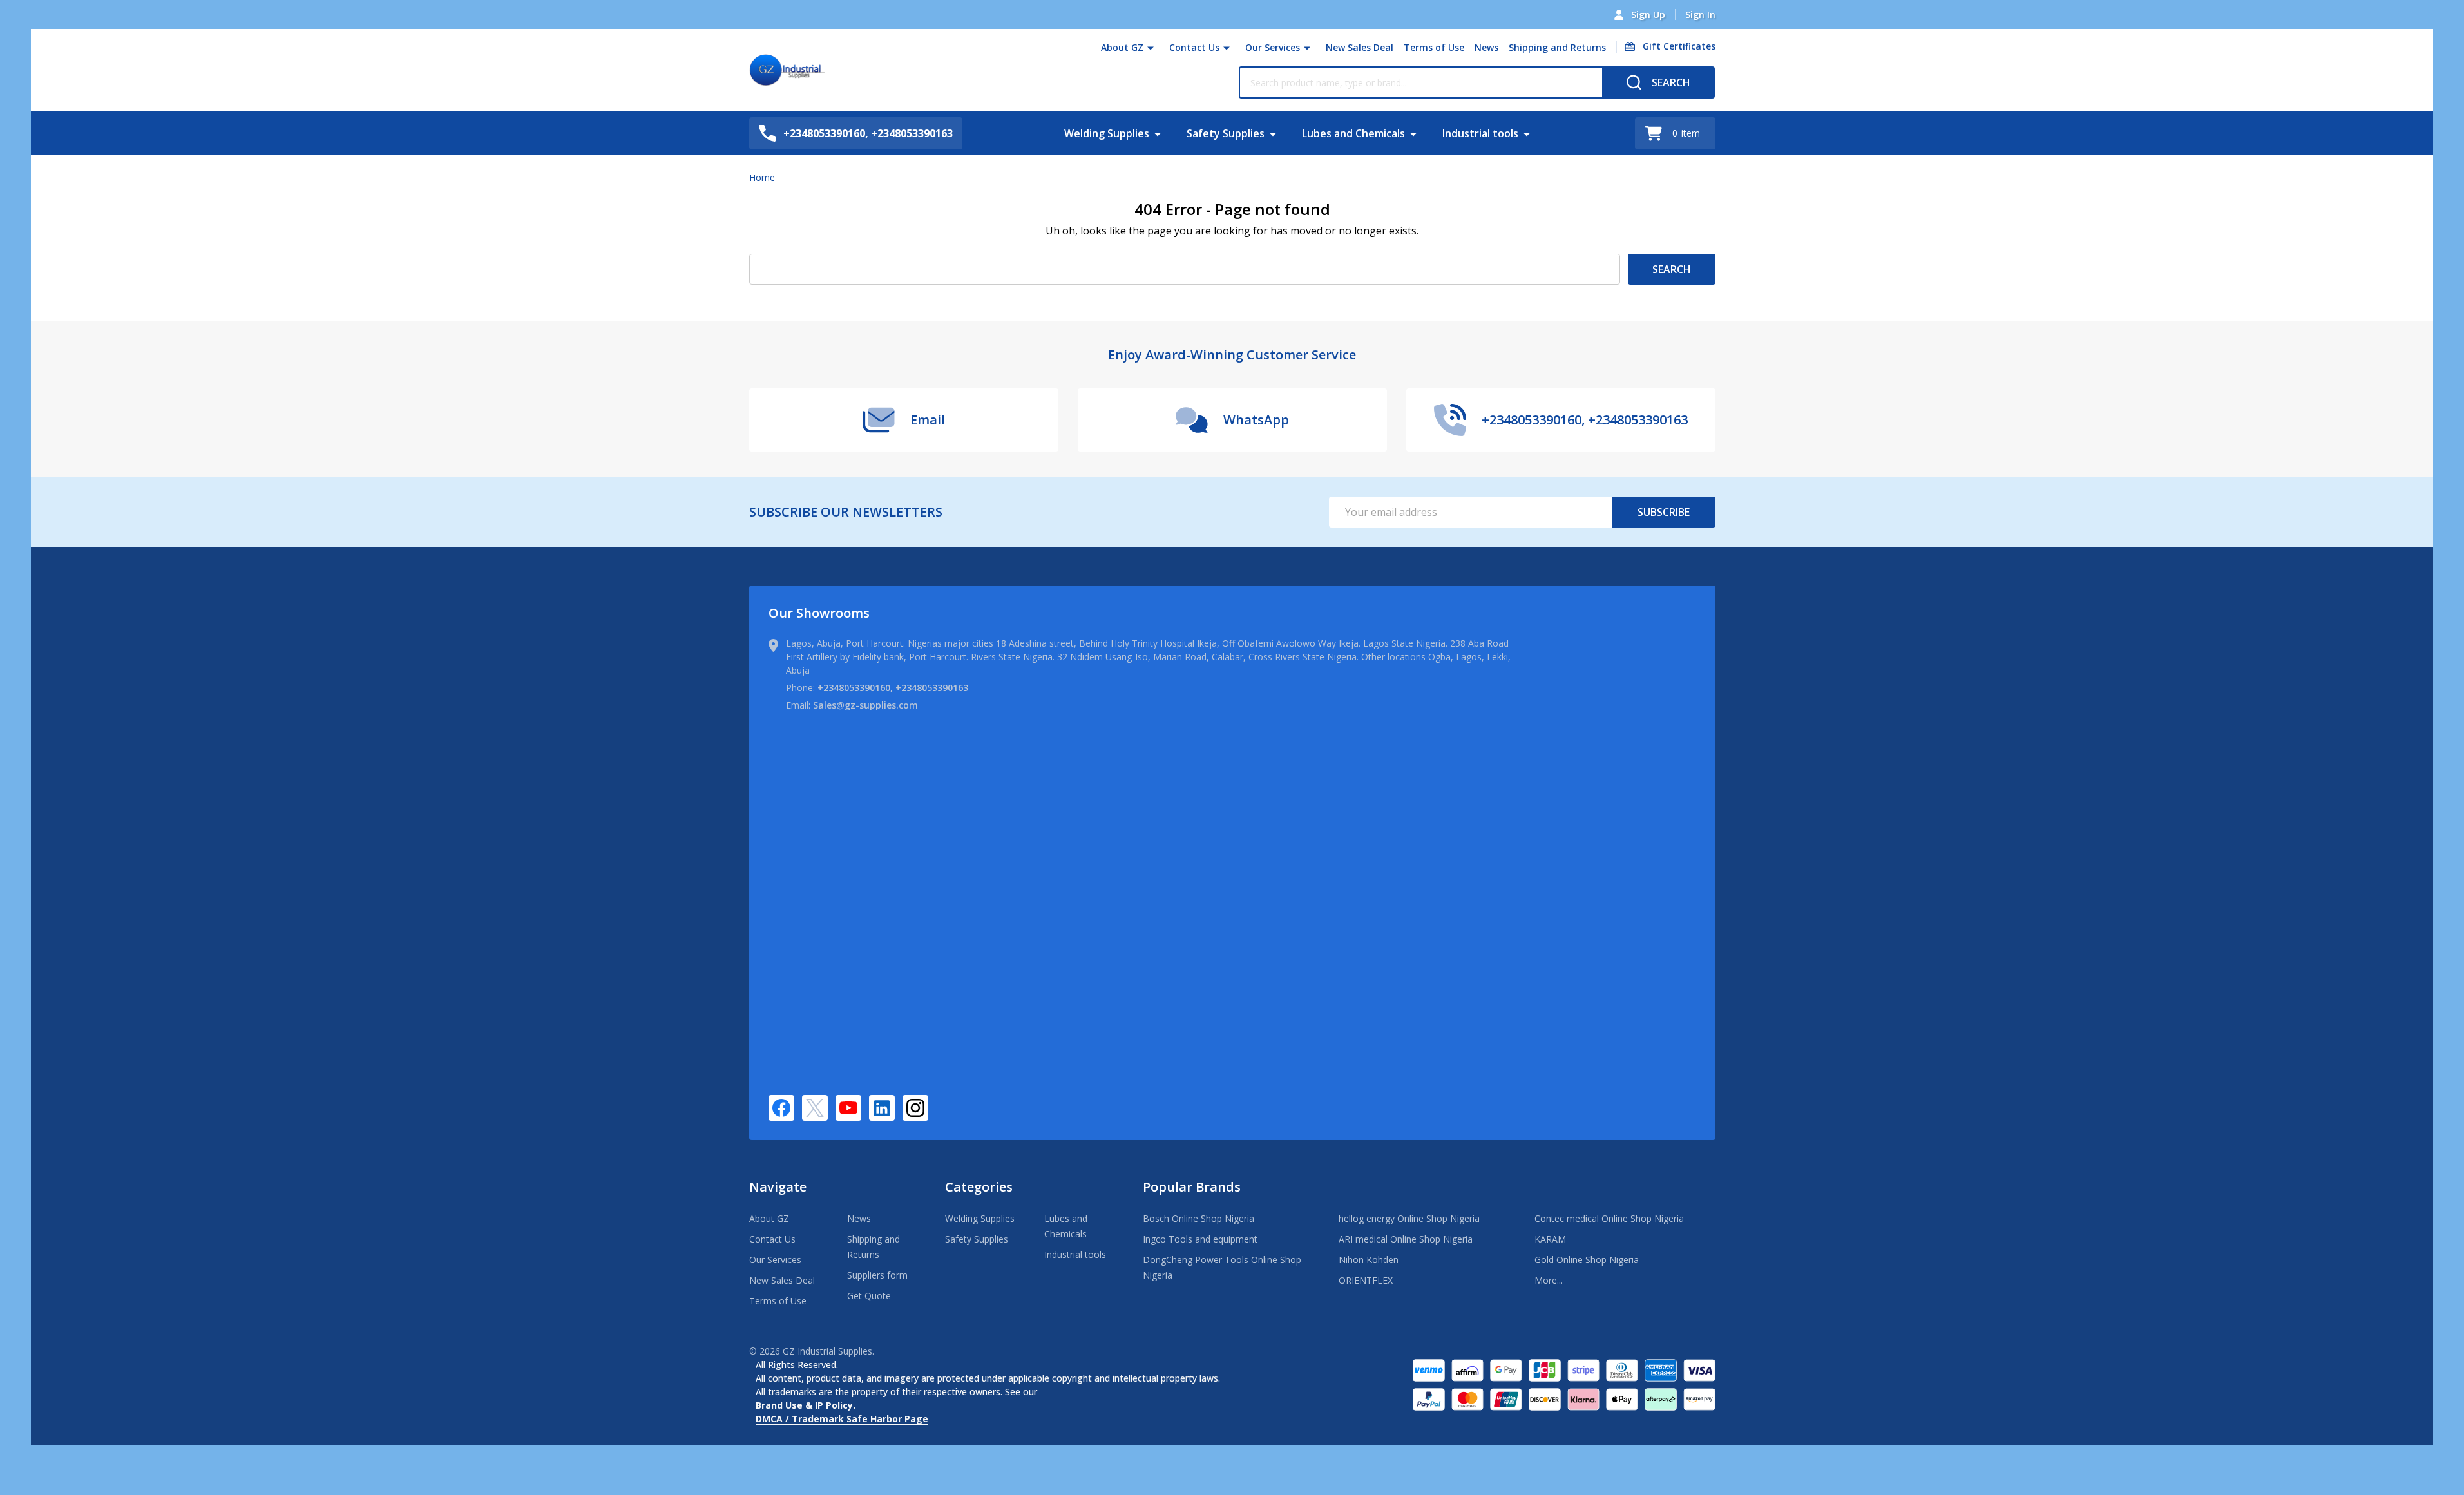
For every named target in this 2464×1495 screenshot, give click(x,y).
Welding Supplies (1107, 133)
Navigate (778, 1187)
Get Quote (869, 1296)
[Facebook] (781, 1108)
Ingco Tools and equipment (1200, 1239)
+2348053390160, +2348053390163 (893, 688)
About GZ (1122, 47)
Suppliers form (877, 1275)
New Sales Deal (1360, 47)
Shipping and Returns (1557, 47)
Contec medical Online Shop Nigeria (1609, 1218)
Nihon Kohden (1369, 1260)
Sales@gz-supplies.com (865, 705)
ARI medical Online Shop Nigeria (1406, 1239)
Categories (979, 1187)
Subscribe (1664, 512)
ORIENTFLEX (1366, 1280)
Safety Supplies (1226, 133)
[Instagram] (915, 1108)
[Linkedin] (882, 1108)
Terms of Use (1434, 47)
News (1486, 47)
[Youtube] (848, 1108)
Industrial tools (1480, 133)
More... (1549, 1280)
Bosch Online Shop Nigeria (1199, 1218)
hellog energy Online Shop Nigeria (1409, 1218)
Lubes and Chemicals (1353, 133)
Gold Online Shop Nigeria (1587, 1260)
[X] (815, 1108)
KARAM (1550, 1239)
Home (762, 177)
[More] (1151, 48)
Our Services (1273, 47)
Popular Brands (1192, 1187)
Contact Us (1194, 47)
